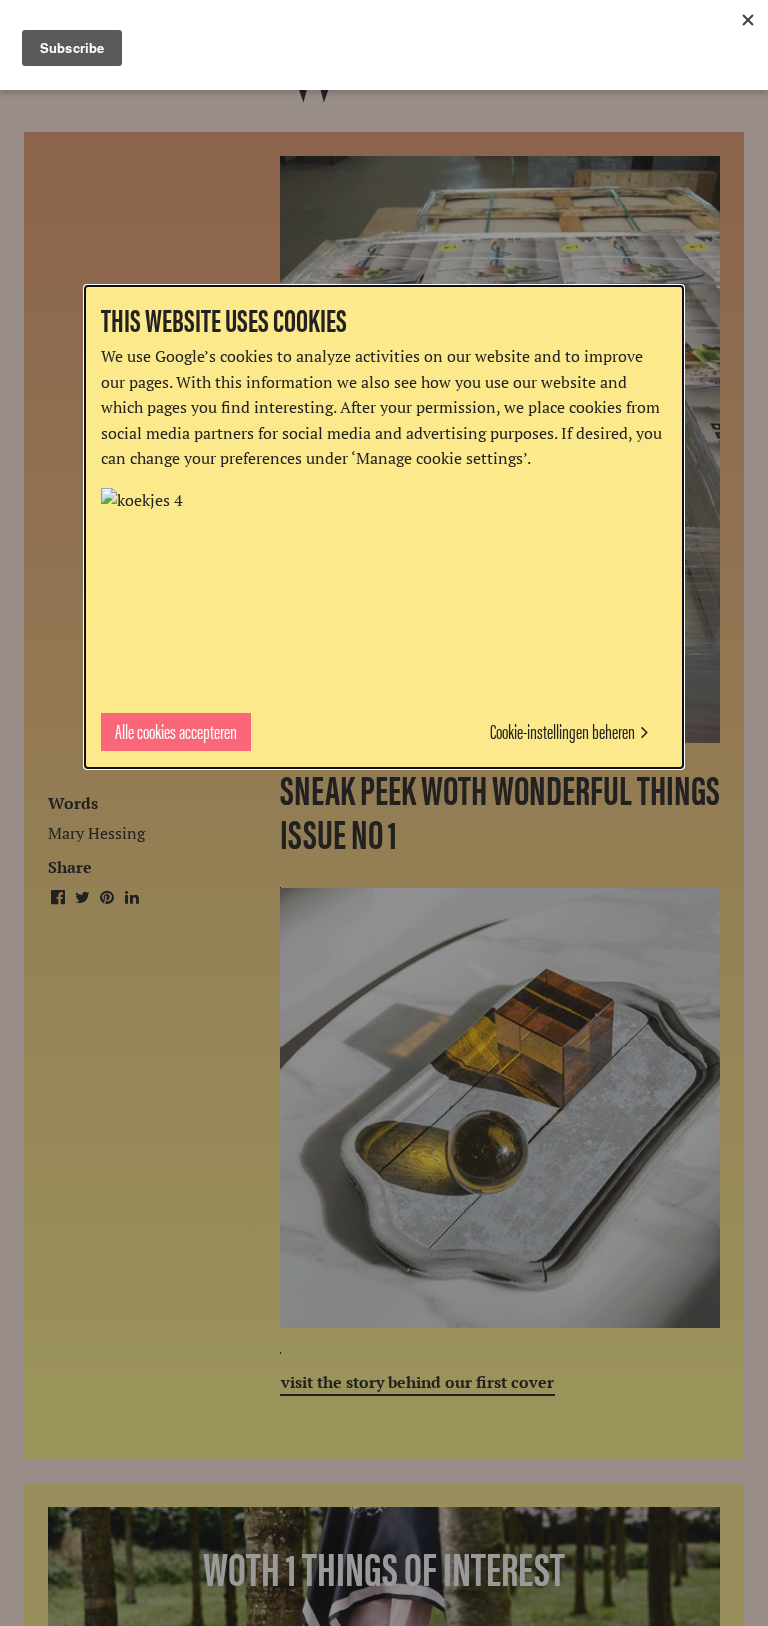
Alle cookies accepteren (176, 730)
